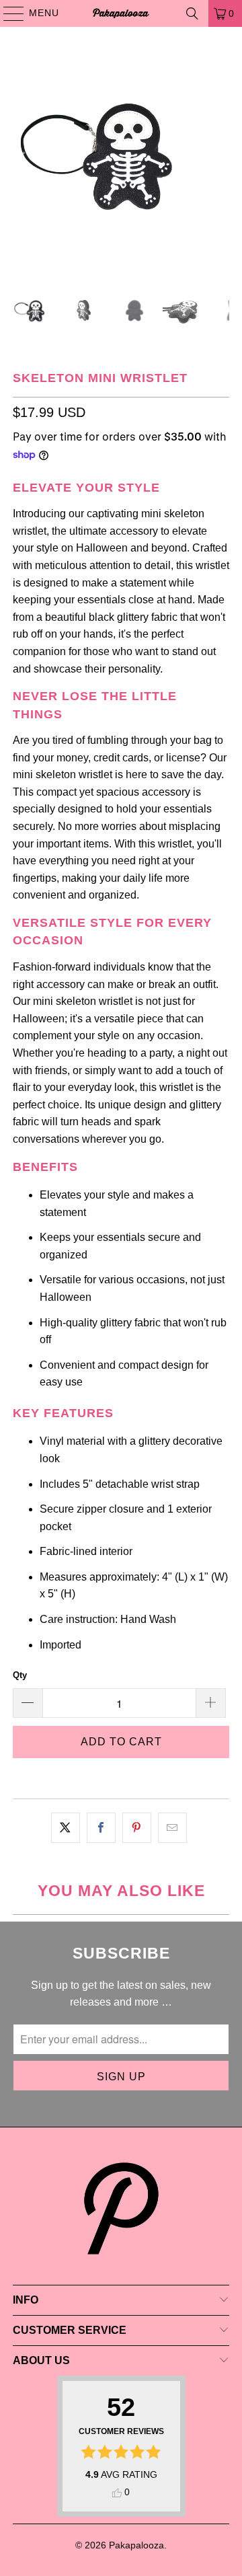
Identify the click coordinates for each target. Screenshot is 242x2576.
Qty (20, 1675)
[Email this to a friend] (172, 1828)
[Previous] (23, 158)
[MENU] (7, 13)
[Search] (192, 13)
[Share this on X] (66, 1828)
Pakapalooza (136, 2545)
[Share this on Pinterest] (137, 1828)
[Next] (219, 158)
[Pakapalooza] (121, 13)
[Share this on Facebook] (101, 1828)
